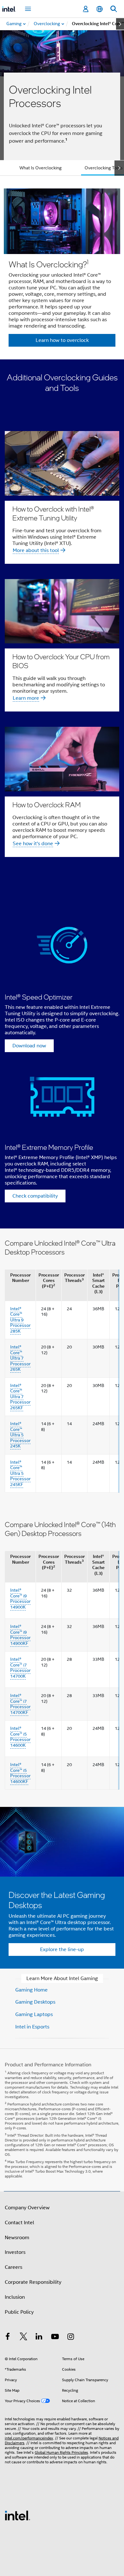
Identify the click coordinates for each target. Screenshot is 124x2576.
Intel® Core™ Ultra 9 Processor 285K (20, 1320)
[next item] (120, 24)
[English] (100, 9)
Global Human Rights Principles (61, 2452)
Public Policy (19, 2312)
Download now (29, 1046)
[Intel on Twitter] (24, 2338)
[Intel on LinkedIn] (39, 2338)
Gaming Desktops (35, 2002)
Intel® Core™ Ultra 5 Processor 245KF (20, 1473)
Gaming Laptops (34, 2014)
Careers (14, 2267)
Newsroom (17, 2238)
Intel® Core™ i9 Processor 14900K (20, 1599)
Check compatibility (35, 1196)
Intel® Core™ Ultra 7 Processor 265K (20, 1358)
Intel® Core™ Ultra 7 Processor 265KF (20, 1397)
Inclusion (15, 2297)
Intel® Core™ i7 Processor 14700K (20, 1668)
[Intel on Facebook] (8, 2338)
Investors (15, 2252)
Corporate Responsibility (33, 2282)
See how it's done (33, 844)
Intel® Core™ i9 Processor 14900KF (20, 1635)
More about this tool (36, 550)
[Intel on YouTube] (55, 2338)
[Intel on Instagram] (71, 2338)
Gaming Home (31, 1990)
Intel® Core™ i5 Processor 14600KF (20, 1773)
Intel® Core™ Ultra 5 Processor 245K (20, 1435)
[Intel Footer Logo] (17, 2515)
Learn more (26, 698)
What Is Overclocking (41, 168)
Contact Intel (19, 2223)
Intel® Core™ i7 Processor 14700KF (20, 1704)
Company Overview (27, 2208)
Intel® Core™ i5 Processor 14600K (20, 1737)
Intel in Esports (32, 2027)
